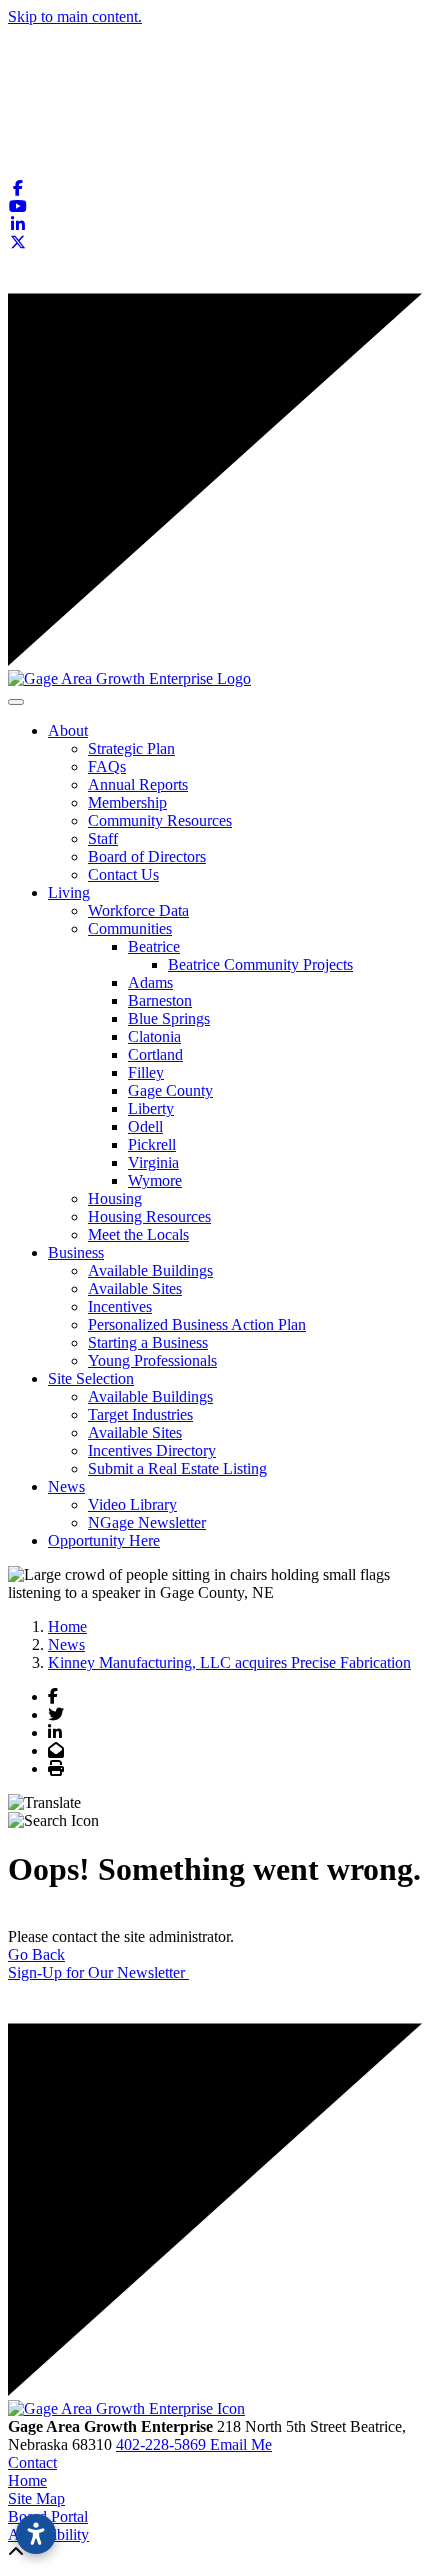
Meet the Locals (138, 1234)
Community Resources (160, 820)
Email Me (241, 2444)
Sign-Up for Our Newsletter (98, 1972)
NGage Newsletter (147, 1522)
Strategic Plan (131, 748)
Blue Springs (169, 1018)
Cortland (155, 1054)
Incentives (120, 1306)
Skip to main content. (75, 16)
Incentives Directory (152, 1450)
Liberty (151, 1108)
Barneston (160, 1000)
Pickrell (152, 1144)
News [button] (66, 1486)
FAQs (107, 766)
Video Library (132, 1504)
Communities (130, 928)
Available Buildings (150, 1270)
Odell (145, 1126)
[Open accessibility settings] (36, 2534)
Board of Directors (147, 856)
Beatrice (154, 946)
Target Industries (140, 1414)
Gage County (170, 1090)
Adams (150, 982)
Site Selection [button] (91, 1378)
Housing (115, 1198)
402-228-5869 (163, 2444)
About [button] (68, 730)
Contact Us (123, 874)
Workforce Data (138, 910)
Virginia (153, 1162)
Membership (127, 802)
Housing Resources (149, 1216)
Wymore (155, 1180)
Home (27, 2480)
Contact (32, 2462)
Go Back (36, 1954)
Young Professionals (152, 1360)
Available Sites (135, 1288)
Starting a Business (148, 1342)
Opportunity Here (104, 1540)
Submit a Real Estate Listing (177, 1468)
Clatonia (154, 1036)
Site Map (36, 2498)
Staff (103, 838)
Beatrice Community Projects (260, 964)
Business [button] (76, 1252)
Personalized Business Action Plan (197, 1324)
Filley (146, 1072)
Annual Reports (138, 784)
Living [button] (69, 892)
